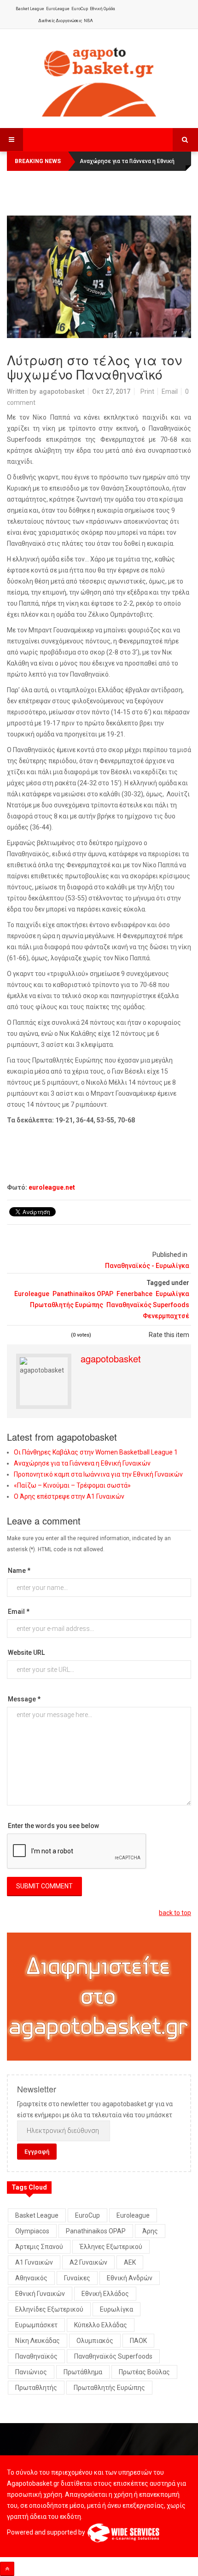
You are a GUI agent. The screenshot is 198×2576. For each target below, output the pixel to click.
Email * (19, 1612)
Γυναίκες (77, 2278)
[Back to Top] (7, 2569)
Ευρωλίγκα (172, 1294)
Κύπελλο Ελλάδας (101, 2325)
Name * (19, 1571)
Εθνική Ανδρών (130, 2278)
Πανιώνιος (31, 2372)
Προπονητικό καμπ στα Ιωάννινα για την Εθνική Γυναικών (98, 1474)
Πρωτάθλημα (83, 2372)
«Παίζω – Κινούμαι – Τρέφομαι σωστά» (72, 1485)
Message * (24, 1699)
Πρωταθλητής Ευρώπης (67, 1305)
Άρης (150, 2231)
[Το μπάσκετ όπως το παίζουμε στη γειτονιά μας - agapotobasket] (99, 80)
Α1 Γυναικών (34, 2262)
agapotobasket (62, 391)
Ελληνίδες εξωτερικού (49, 2309)
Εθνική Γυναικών (40, 2294)
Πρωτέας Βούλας (144, 2372)
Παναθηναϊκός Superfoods (148, 1305)
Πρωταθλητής (36, 2388)
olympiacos (32, 2231)
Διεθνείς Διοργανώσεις (60, 21)
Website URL (26, 1653)
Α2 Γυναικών (88, 2262)
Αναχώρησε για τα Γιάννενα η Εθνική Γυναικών (82, 1463)
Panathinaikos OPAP (83, 1294)
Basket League (30, 9)
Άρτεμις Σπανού (39, 2247)
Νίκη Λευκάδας (38, 2341)
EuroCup (80, 9)
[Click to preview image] (99, 277)
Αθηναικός (31, 2278)
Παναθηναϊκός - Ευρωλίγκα (147, 1266)
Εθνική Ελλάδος (105, 2294)
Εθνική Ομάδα (102, 9)
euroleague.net (52, 1187)
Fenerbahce (134, 1294)
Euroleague (32, 1294)
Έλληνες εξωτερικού (111, 2247)
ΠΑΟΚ (138, 2341)
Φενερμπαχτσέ (166, 1316)
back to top (175, 1913)
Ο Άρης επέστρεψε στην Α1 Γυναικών (69, 1496)
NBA (88, 21)
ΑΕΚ (130, 2262)
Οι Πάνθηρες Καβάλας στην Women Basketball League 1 (96, 1452)
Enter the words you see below (53, 1826)
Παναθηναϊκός (36, 2356)
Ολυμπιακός (95, 2341)
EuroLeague (58, 9)
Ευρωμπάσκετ (36, 2325)
